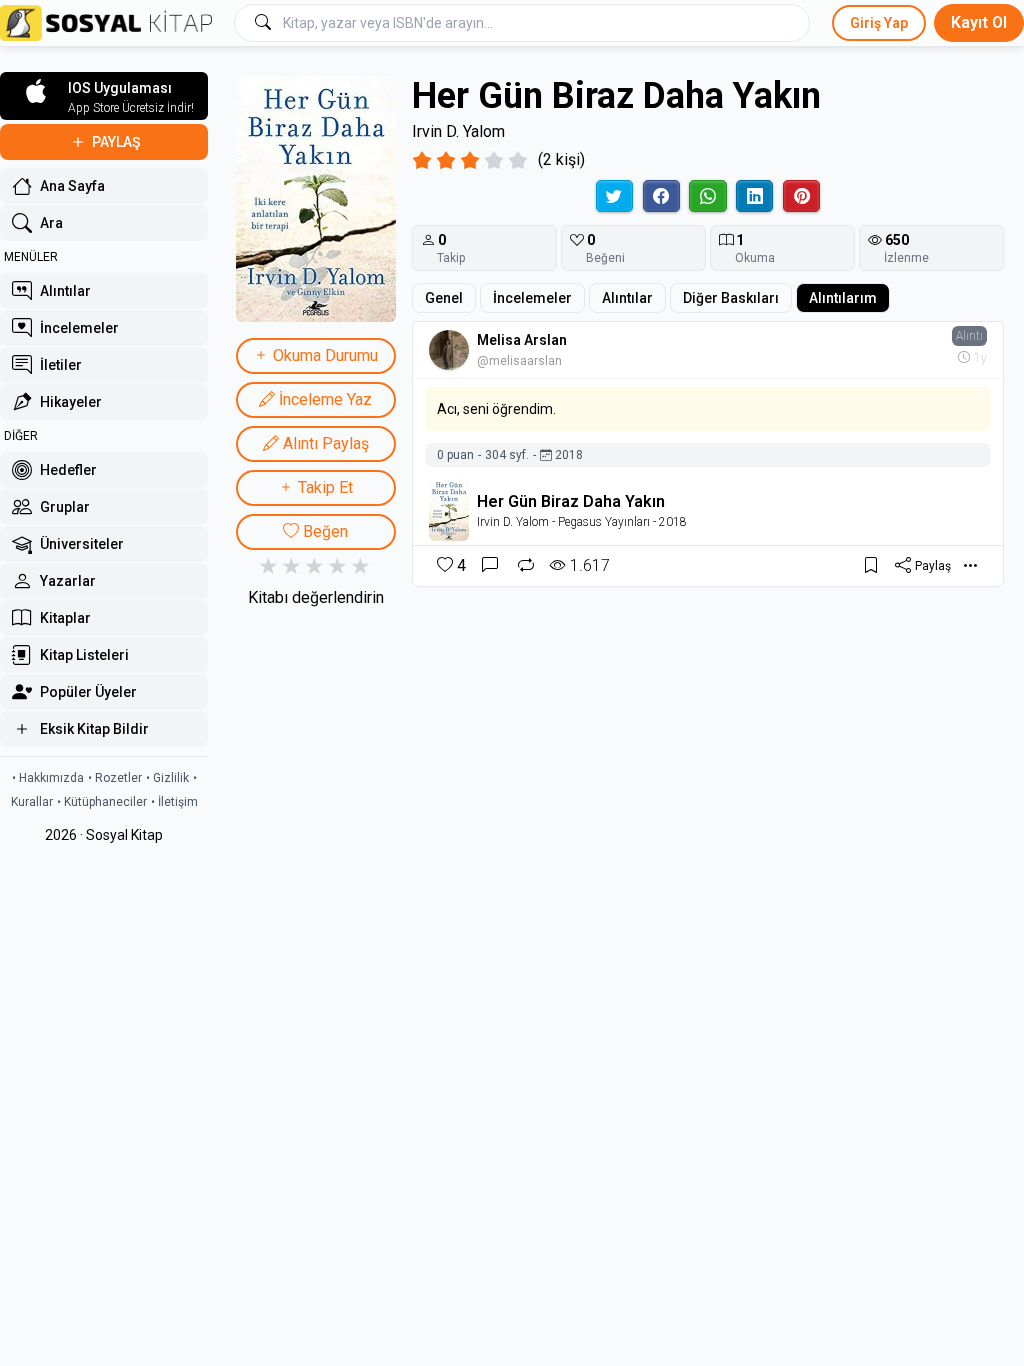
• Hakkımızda (48, 778)
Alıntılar (627, 298)
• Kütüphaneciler (102, 802)
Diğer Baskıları (731, 298)
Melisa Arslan (522, 340)
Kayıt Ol (979, 22)
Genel (444, 298)
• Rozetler (115, 778)
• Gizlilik (167, 778)
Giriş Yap (879, 23)
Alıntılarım (843, 298)
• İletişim (174, 802)
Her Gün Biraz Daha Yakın (571, 501)
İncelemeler (532, 298)
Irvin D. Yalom (458, 131)
